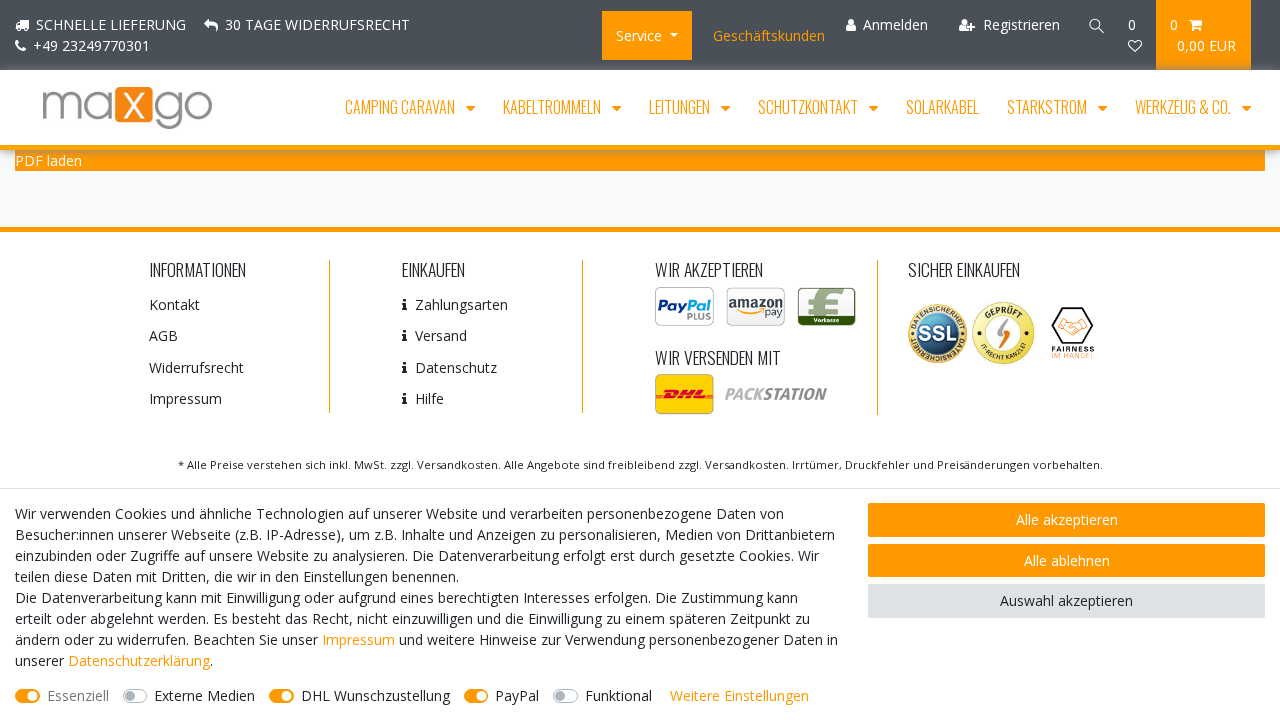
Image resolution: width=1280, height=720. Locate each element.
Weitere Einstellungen (739, 695)
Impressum (185, 398)
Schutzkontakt (809, 107)
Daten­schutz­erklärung (139, 660)
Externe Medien (204, 695)
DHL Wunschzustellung (375, 695)
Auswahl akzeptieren (1066, 600)
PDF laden (48, 160)
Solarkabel (942, 107)
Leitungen (681, 107)
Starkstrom (1048, 107)
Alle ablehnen (1067, 560)
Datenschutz (456, 367)
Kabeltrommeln (553, 107)
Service (641, 35)
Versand (441, 335)
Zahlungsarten (461, 304)
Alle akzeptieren (1067, 519)
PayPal (517, 695)
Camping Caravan (401, 107)
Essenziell (78, 695)
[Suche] (1094, 24)
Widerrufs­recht (196, 367)
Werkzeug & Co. (1184, 107)
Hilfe (429, 398)
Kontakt (174, 304)
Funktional (618, 695)
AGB (163, 335)
